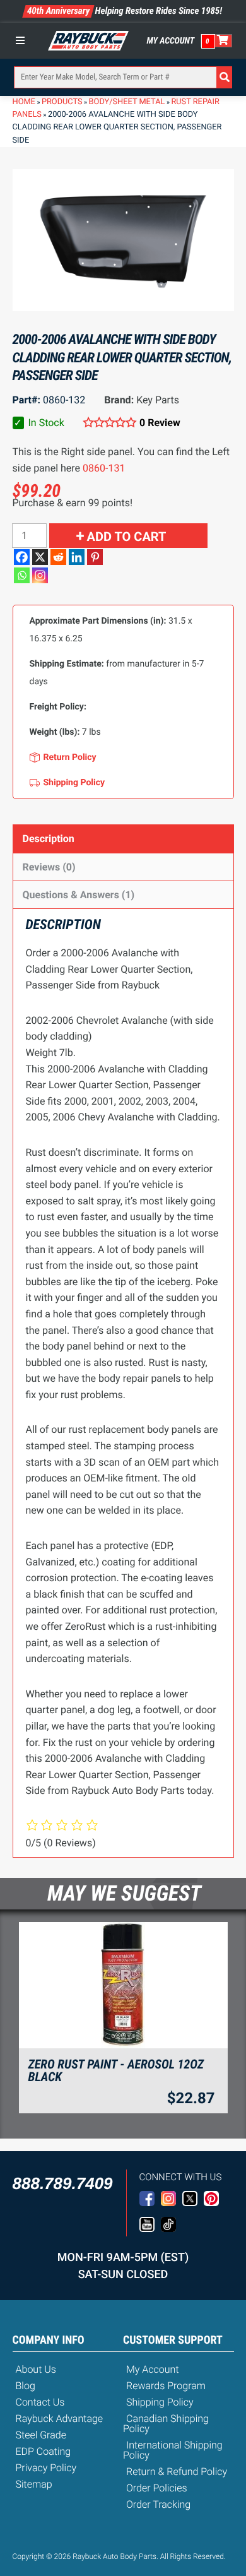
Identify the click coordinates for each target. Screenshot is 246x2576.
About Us (36, 2369)
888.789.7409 (63, 2183)
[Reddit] (58, 557)
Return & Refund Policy (177, 2472)
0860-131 (104, 468)
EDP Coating (44, 2451)
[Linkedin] (77, 557)
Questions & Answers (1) (79, 895)
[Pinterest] (95, 557)
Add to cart (127, 537)
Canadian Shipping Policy (166, 2424)
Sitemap (34, 2484)
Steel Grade (41, 2435)
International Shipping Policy (173, 2450)
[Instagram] (40, 575)
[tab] (123, 839)
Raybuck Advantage (60, 2419)
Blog (26, 2386)
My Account (171, 41)
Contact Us (40, 2402)
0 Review (160, 423)
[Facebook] (22, 557)
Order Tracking (158, 2504)
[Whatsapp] (22, 575)
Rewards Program (166, 2386)
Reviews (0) (49, 867)
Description (49, 839)
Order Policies (157, 2488)
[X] (40, 557)
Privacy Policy (46, 2468)
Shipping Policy (160, 2402)
